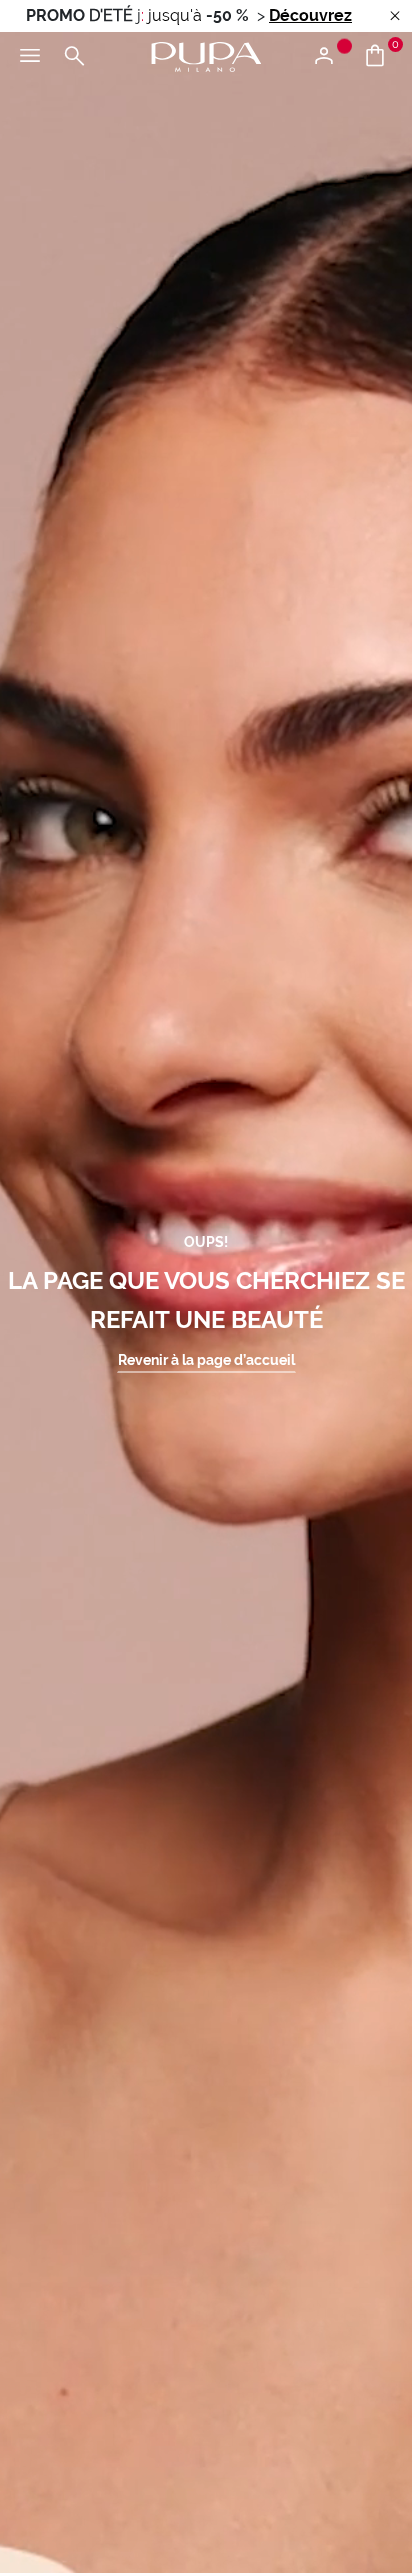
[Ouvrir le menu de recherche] (74, 57)
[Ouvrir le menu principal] (30, 57)
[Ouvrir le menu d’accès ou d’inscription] (331, 57)
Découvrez (310, 15)
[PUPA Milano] (206, 55)
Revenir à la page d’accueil (206, 1359)
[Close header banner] (395, 16)
